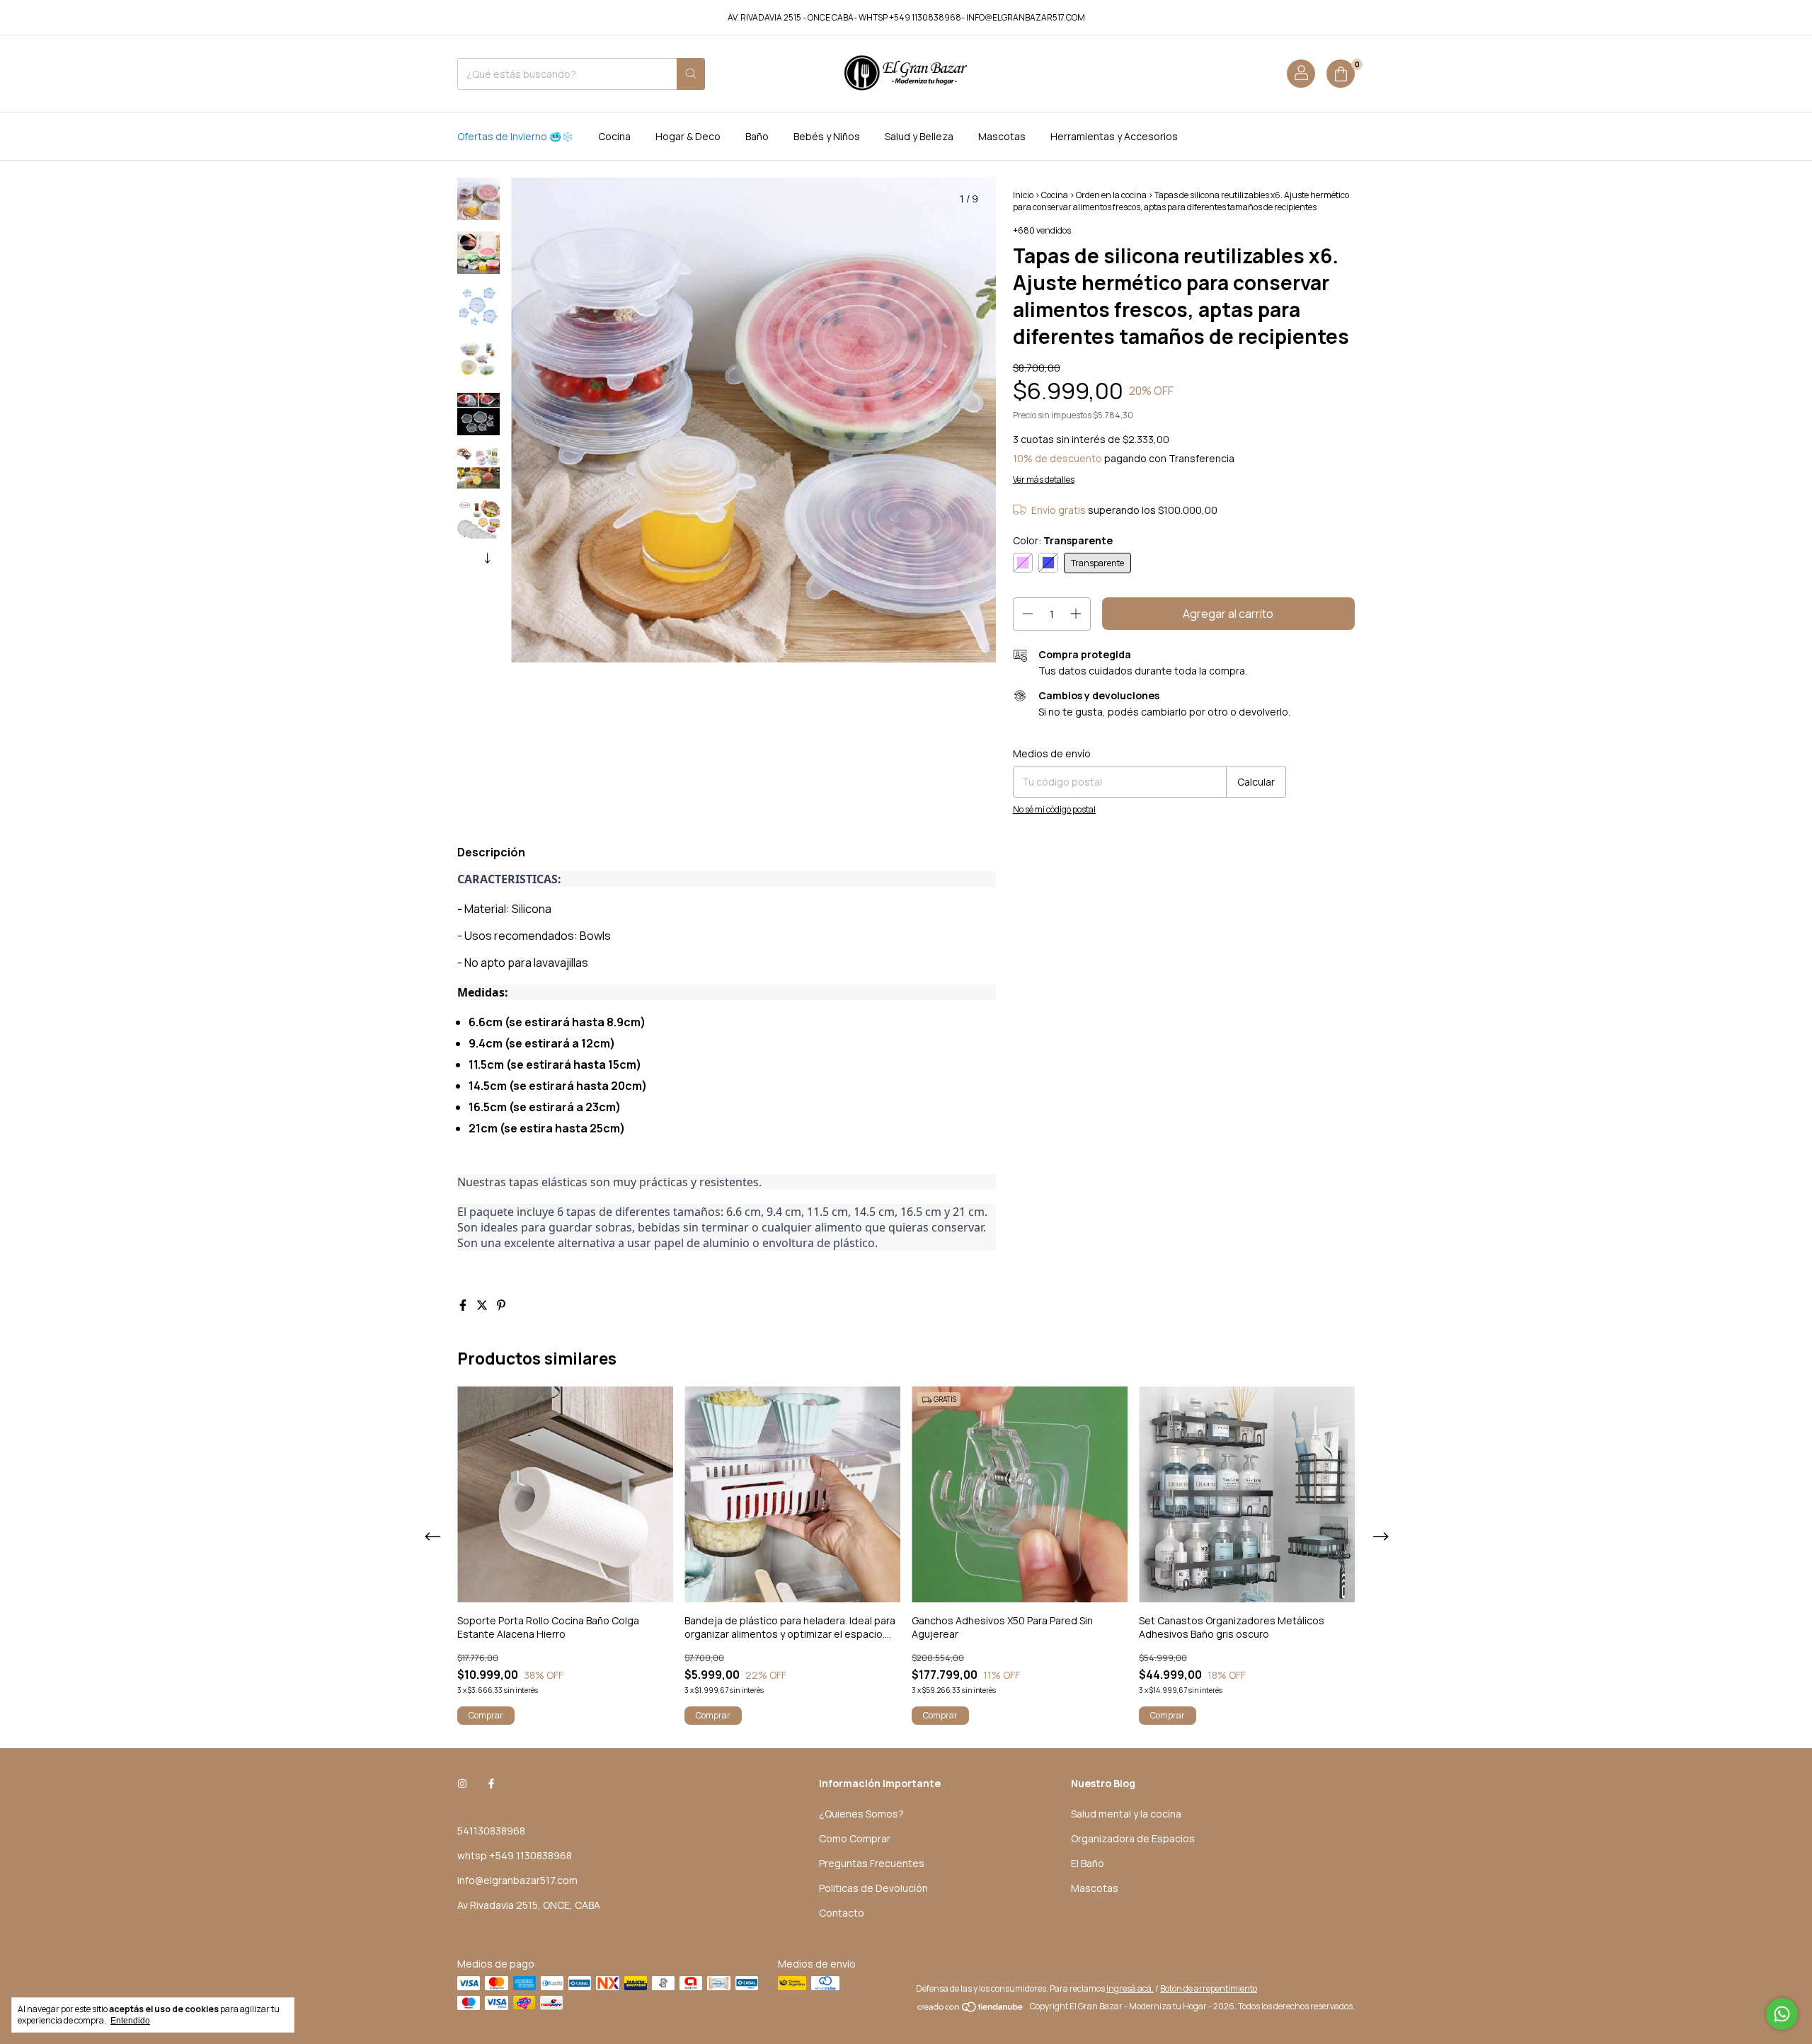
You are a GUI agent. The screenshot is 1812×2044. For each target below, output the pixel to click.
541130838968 (491, 1831)
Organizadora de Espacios (1133, 1838)
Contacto (842, 1913)
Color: (1063, 540)
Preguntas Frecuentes (872, 1863)
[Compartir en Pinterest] (501, 1305)
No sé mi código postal (1054, 809)
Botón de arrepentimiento (1209, 1988)
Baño (757, 136)
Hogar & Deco (688, 136)
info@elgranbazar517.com (517, 1880)
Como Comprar (855, 1838)
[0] (1341, 74)
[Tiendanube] (971, 2010)
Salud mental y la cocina (1126, 1814)
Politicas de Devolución (873, 1888)
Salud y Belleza (919, 136)
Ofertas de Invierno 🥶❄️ (515, 136)
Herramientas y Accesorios (1114, 136)
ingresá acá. (1130, 1988)
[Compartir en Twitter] (483, 1305)
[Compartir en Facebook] (464, 1305)
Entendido (130, 2021)
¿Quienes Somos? (861, 1814)
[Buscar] (691, 74)
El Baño (1088, 1863)
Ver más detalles (1044, 480)
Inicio (1023, 195)
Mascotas (1002, 136)
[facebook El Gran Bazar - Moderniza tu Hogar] (491, 1783)
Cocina (614, 136)
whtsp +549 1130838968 (515, 1855)
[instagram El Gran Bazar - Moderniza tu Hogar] (462, 1783)
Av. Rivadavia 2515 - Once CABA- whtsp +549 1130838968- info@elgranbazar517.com (906, 17)
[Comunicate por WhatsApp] (1782, 2014)
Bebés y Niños (827, 136)
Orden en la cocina (1111, 195)
